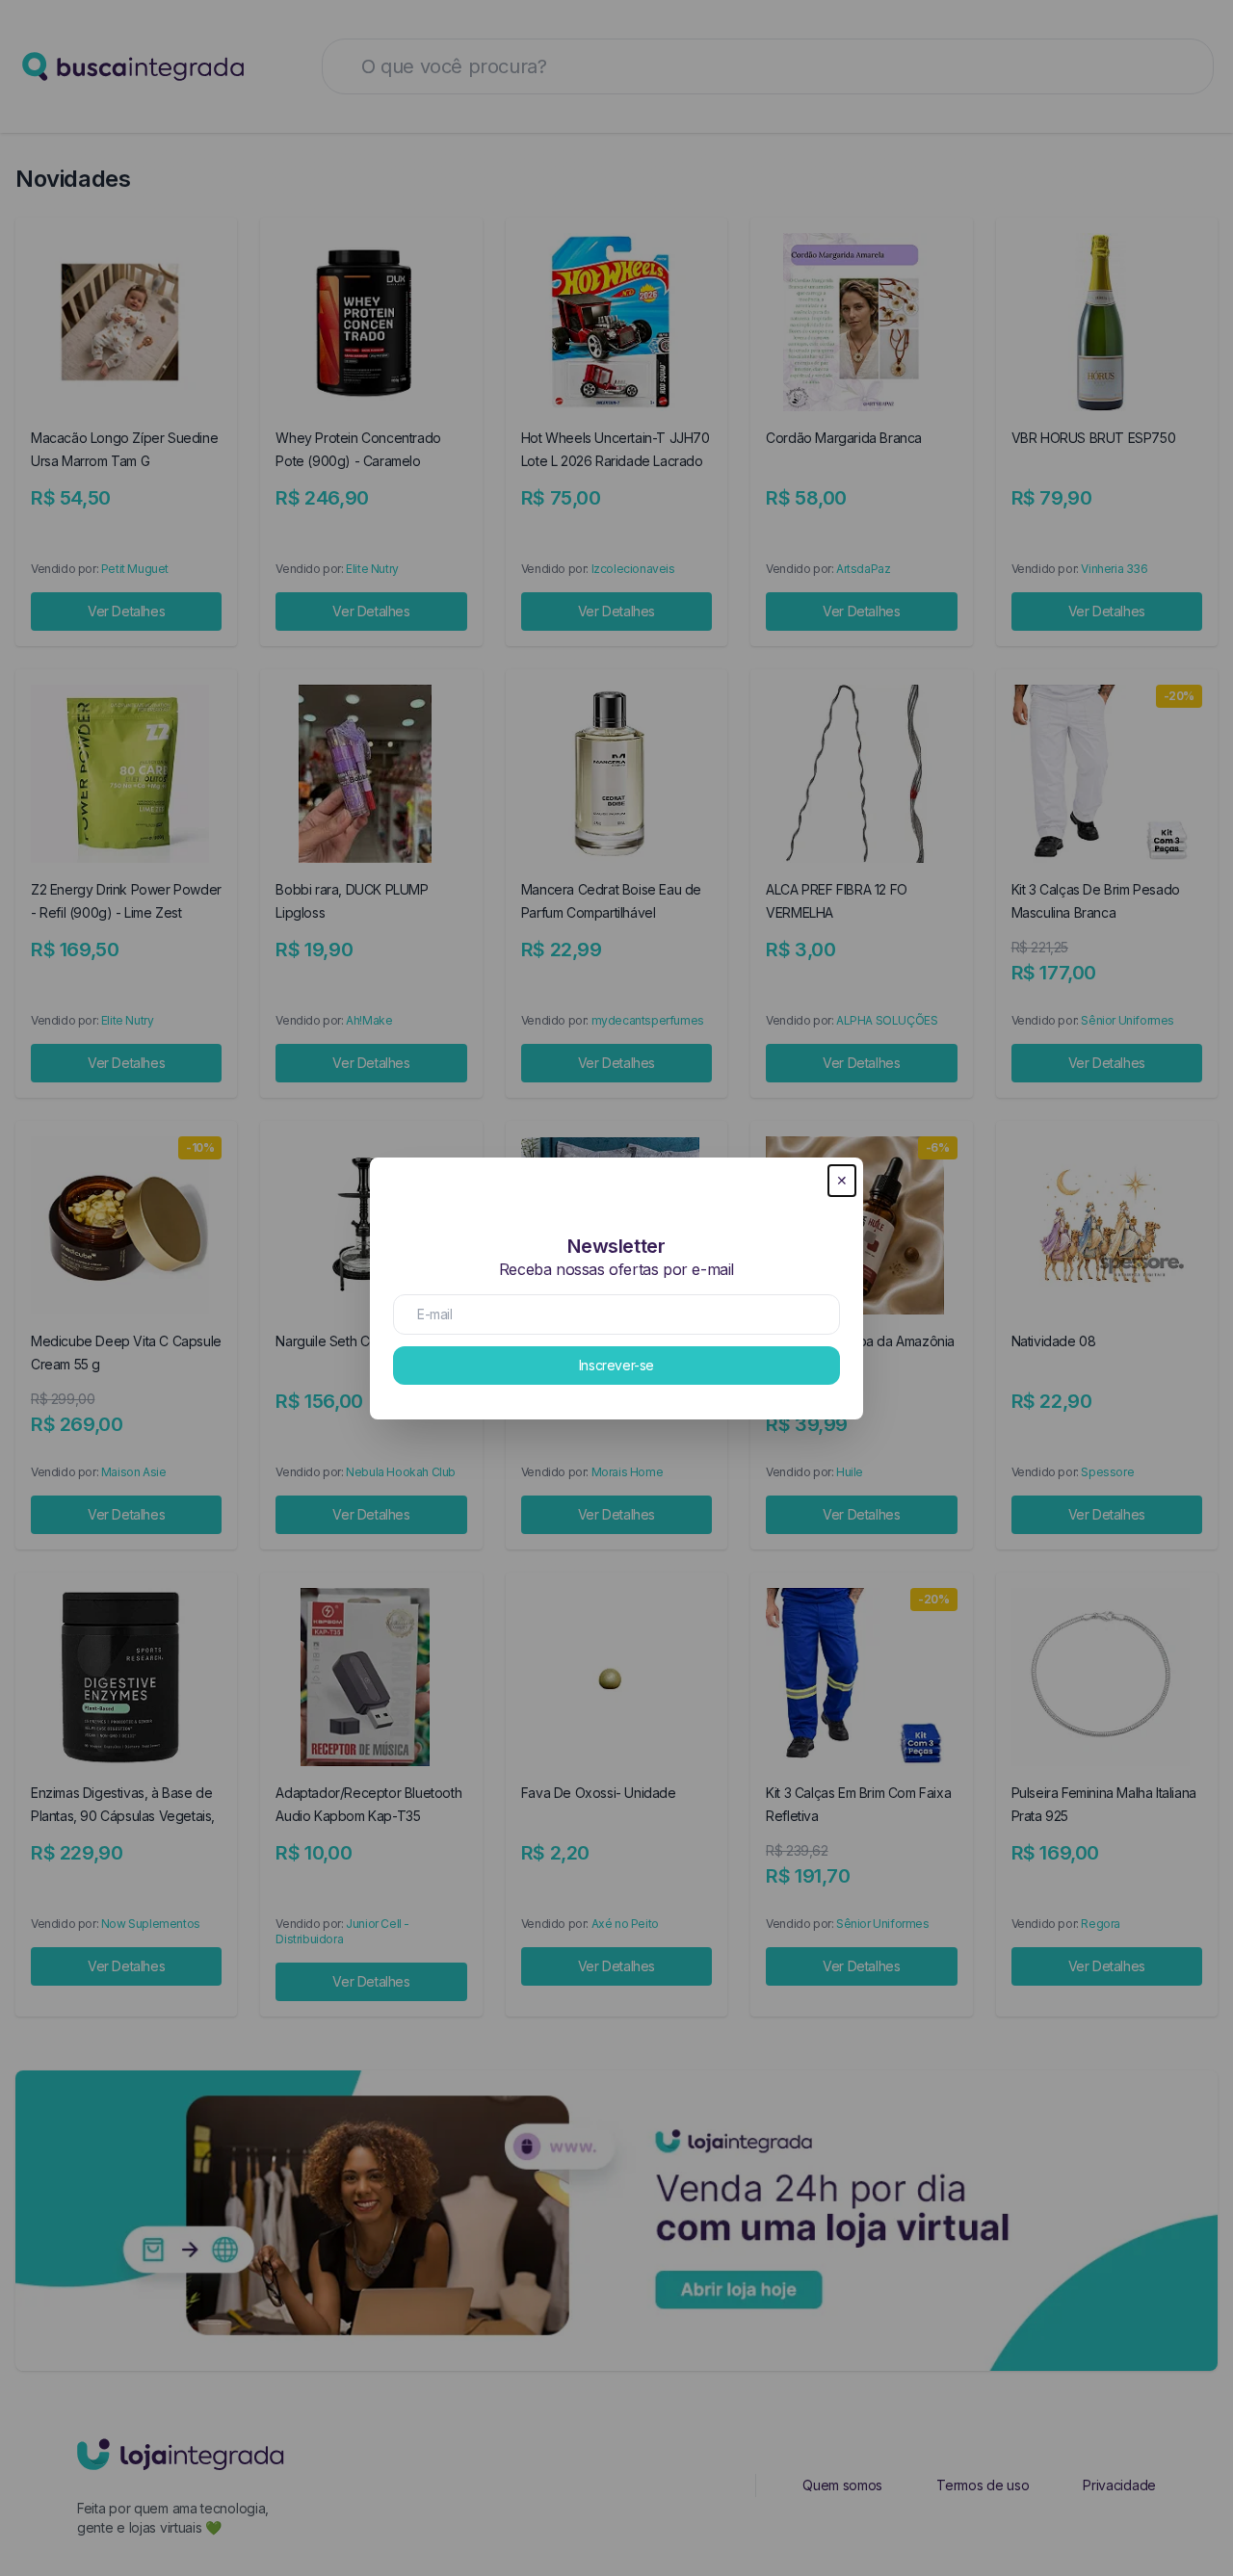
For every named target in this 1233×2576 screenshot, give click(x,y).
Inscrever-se (616, 1365)
